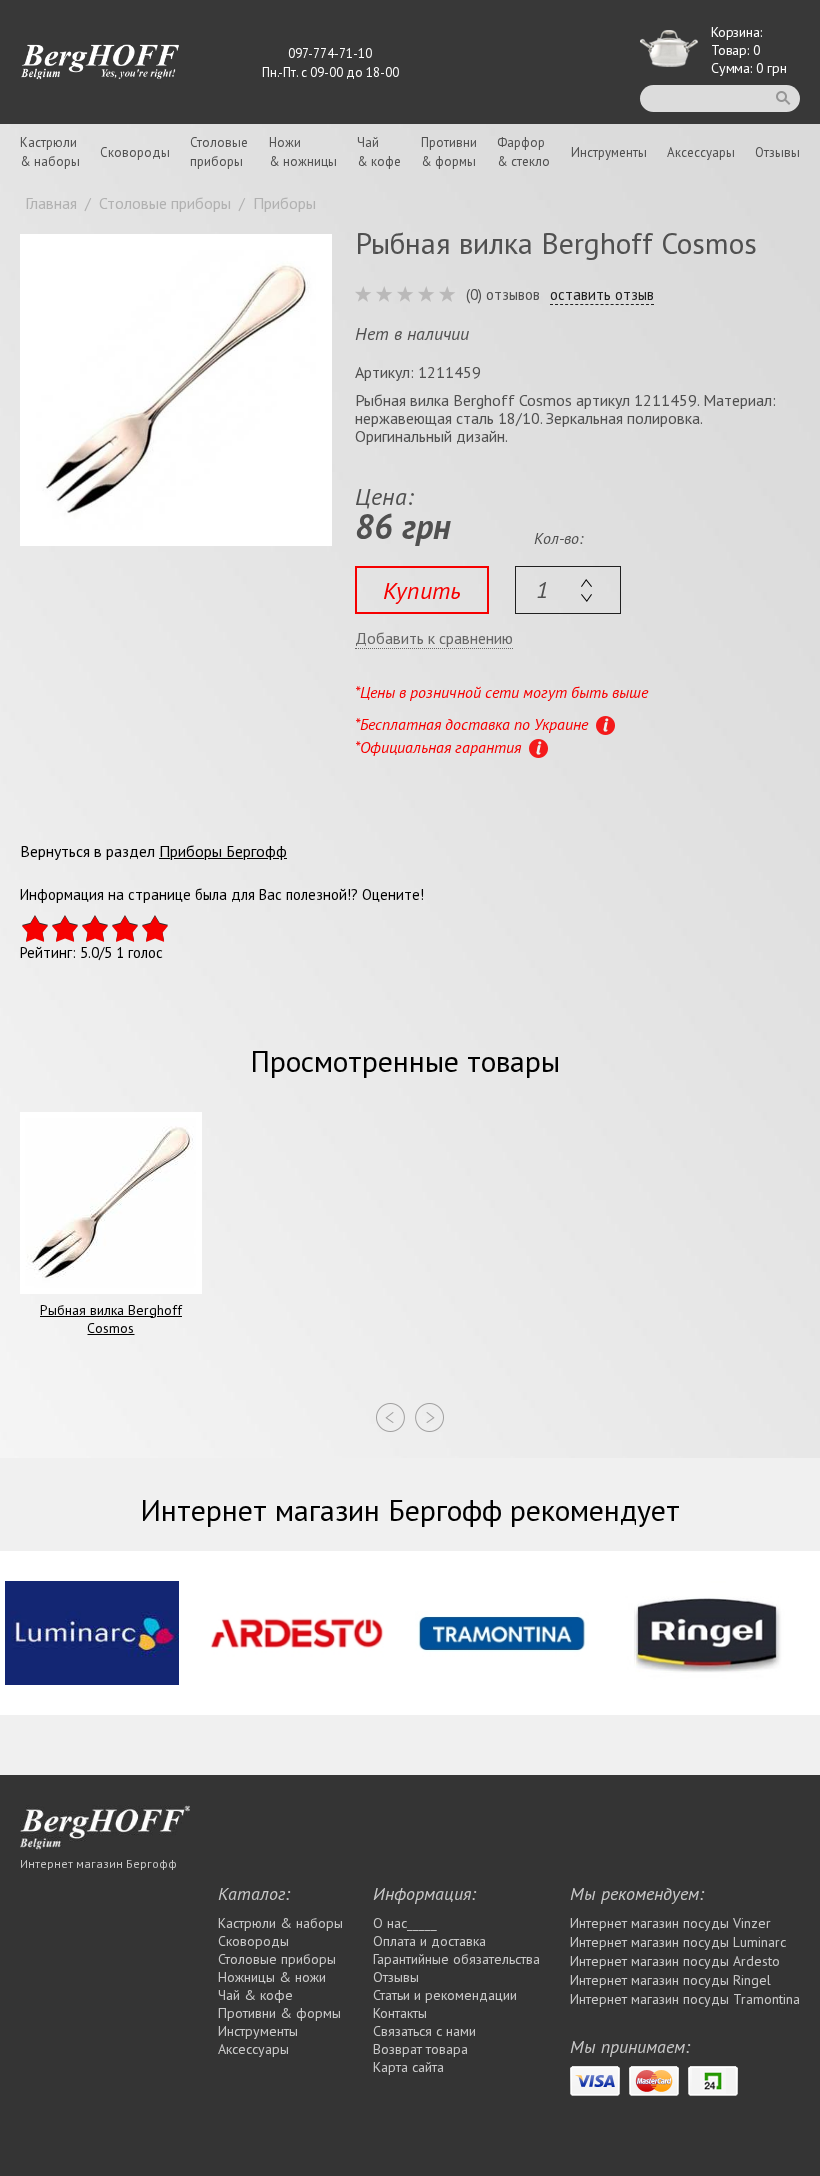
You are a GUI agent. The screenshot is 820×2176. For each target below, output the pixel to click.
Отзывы (777, 152)
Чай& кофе (379, 152)
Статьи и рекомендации (445, 1995)
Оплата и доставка (429, 1941)
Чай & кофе (255, 1995)
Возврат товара (420, 2049)
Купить (422, 590)
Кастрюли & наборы (280, 1923)
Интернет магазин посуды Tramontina (685, 1999)
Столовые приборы (277, 1959)
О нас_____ (405, 1923)
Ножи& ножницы (303, 152)
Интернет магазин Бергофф (98, 1863)
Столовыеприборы (219, 152)
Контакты (400, 2013)
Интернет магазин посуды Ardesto (675, 1961)
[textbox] (568, 590)
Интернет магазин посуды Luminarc (678, 1942)
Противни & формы (279, 2013)
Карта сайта (408, 2067)
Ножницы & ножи (272, 1977)
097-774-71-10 (330, 53)
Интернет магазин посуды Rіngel (670, 1980)
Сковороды (135, 152)
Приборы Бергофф (223, 851)
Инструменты (609, 152)
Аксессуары (701, 152)
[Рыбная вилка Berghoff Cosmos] (176, 390)
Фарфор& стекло (523, 152)
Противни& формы (449, 152)
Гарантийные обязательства (456, 1959)
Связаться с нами (424, 2031)
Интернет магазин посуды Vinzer (670, 1923)
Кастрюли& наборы (50, 152)
